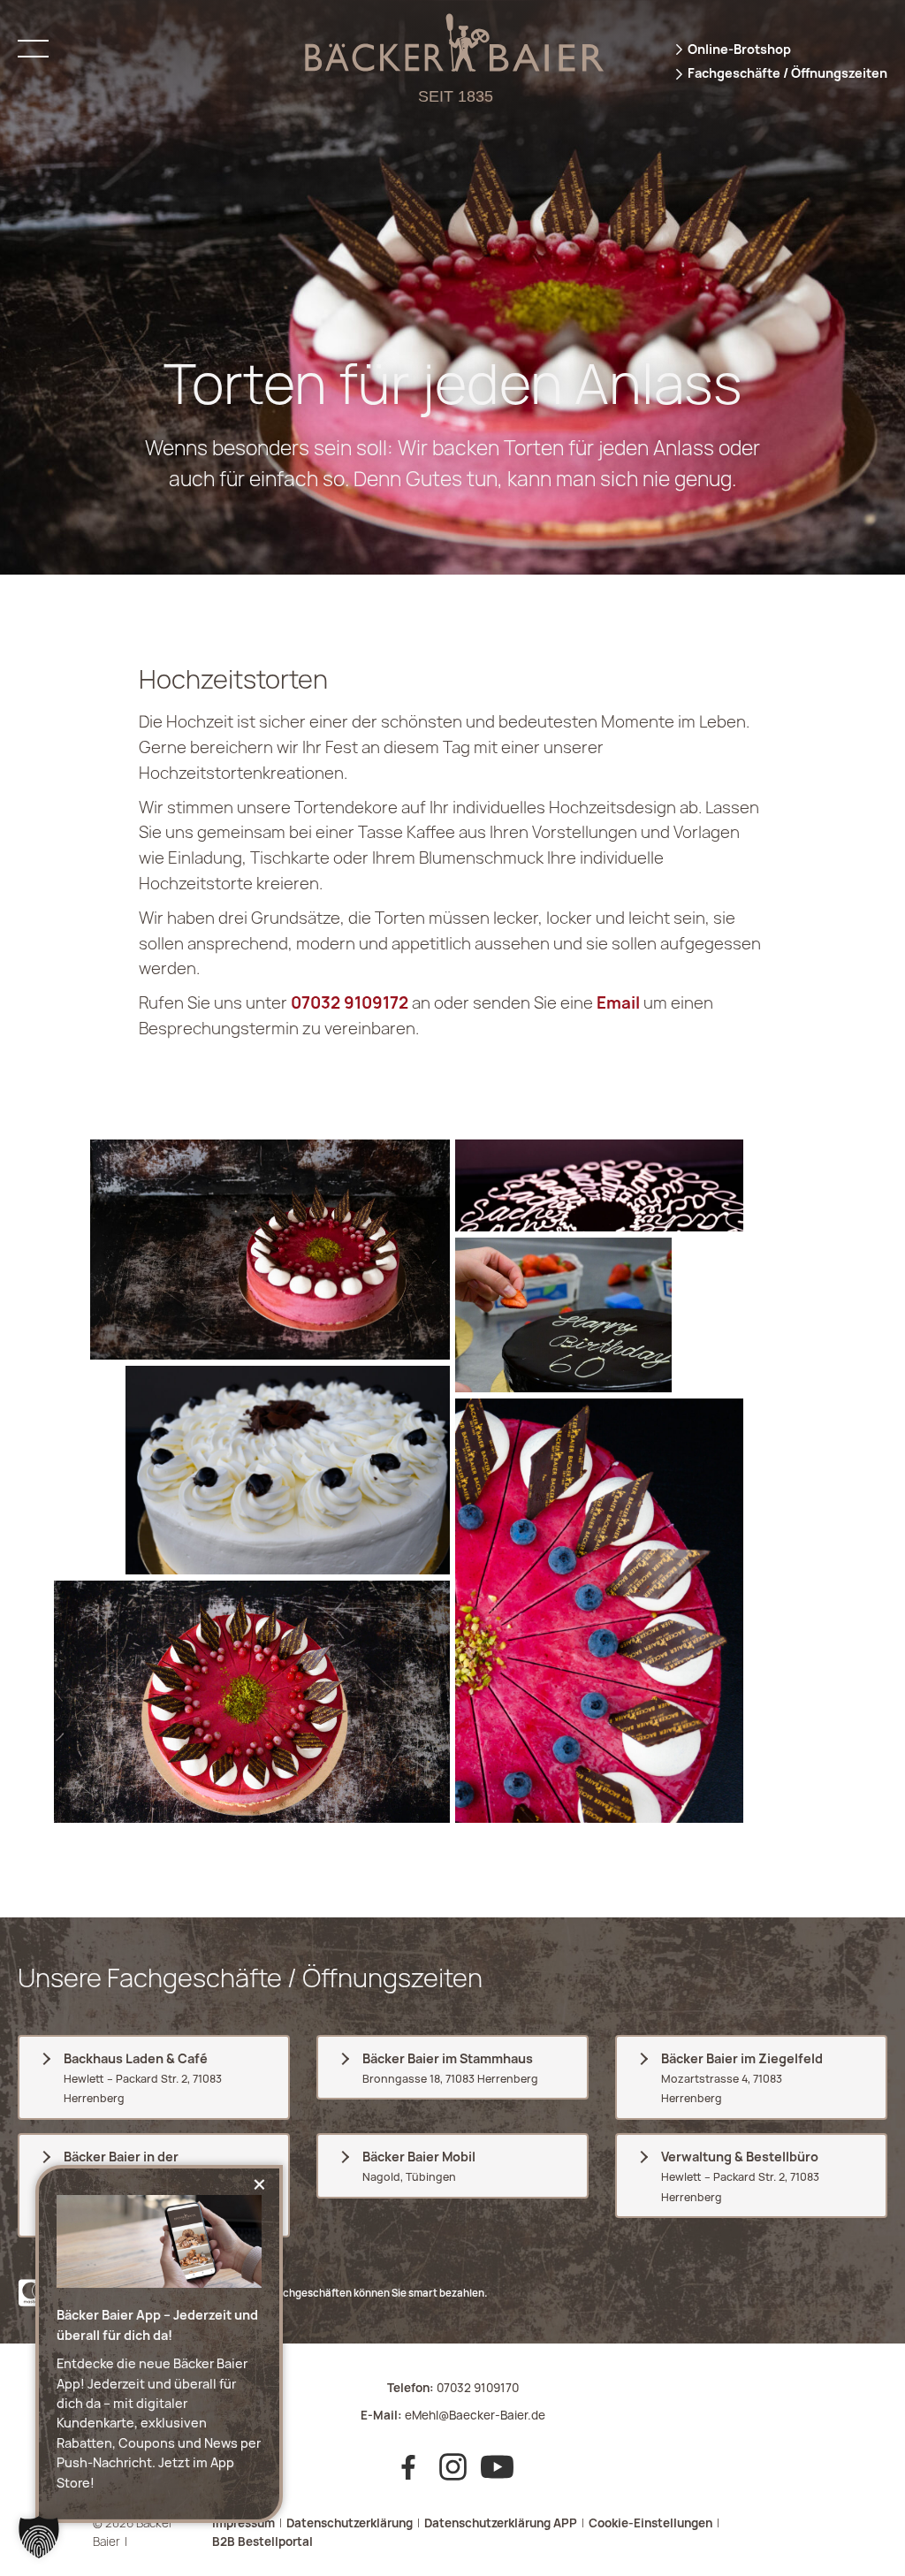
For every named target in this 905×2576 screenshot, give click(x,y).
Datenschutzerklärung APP (501, 2523)
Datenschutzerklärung (350, 2523)
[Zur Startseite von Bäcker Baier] (452, 66)
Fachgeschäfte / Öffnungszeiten (787, 73)
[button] (39, 2537)
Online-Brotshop (739, 49)
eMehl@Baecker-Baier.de (475, 2415)
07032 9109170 (478, 2388)
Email (618, 1003)
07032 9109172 (350, 1003)
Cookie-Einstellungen (650, 2523)
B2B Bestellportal (262, 2542)
